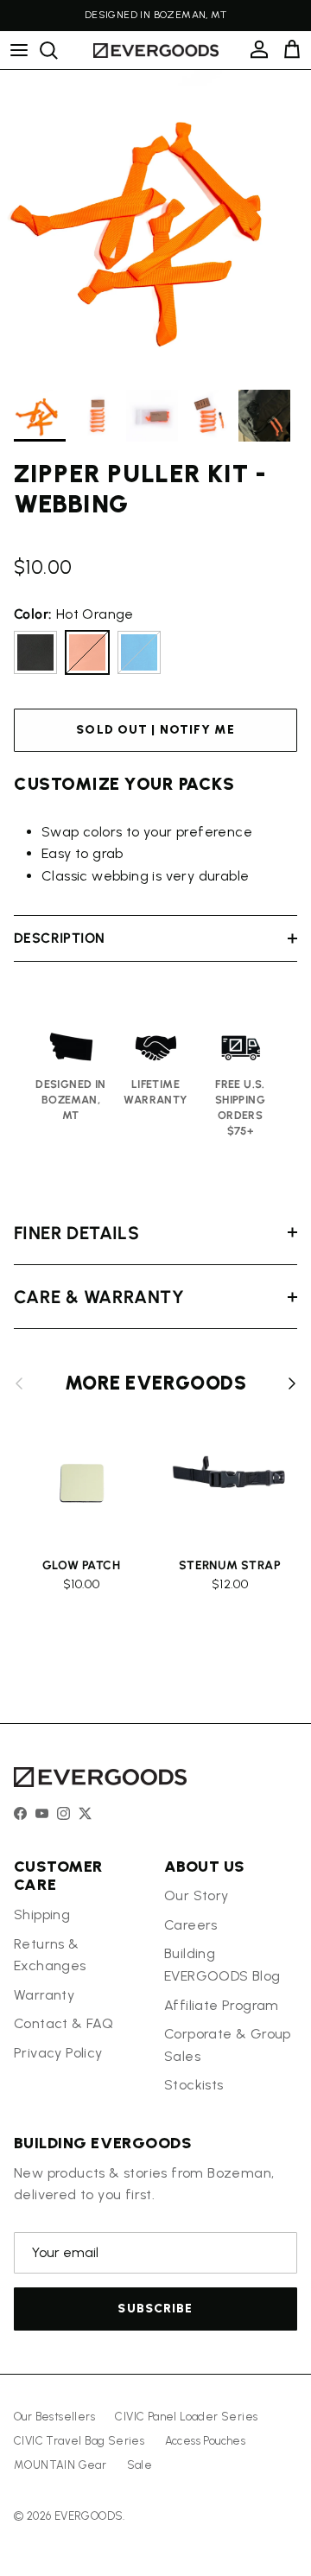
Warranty (44, 1995)
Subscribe (155, 2309)
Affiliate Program (222, 2005)
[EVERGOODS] (156, 51)
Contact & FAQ (63, 2023)
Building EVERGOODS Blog (222, 1965)
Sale (140, 2465)
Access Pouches (206, 2441)
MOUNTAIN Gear (60, 2465)
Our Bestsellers (54, 2417)
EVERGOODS (89, 2516)
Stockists (194, 2085)
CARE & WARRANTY (99, 1297)
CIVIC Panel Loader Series (186, 2417)
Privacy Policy (58, 2053)
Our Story (197, 1895)
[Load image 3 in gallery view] (155, 226)
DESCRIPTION (59, 938)
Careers (191, 1925)
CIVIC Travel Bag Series (79, 2441)
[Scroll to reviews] (155, 542)
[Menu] (19, 50)
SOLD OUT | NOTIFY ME (155, 730)
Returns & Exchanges (50, 1955)
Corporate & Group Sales (228, 2045)
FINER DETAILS (76, 1233)
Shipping (42, 1915)
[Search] (57, 50)
